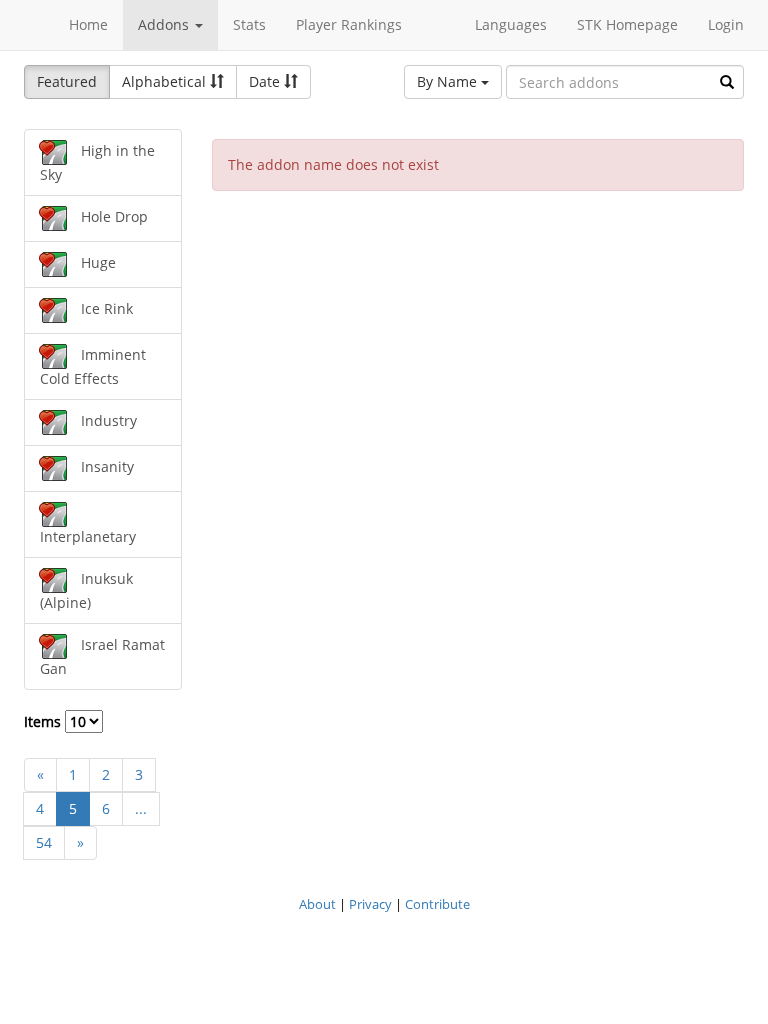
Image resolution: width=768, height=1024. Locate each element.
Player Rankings (349, 24)
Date (266, 81)
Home (88, 24)
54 (44, 842)
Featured (67, 81)
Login (726, 24)
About (317, 904)
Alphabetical (166, 81)
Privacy (370, 904)
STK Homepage (627, 24)
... (141, 808)
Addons (165, 24)
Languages (511, 24)
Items (44, 721)
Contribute (437, 904)
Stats (249, 24)
